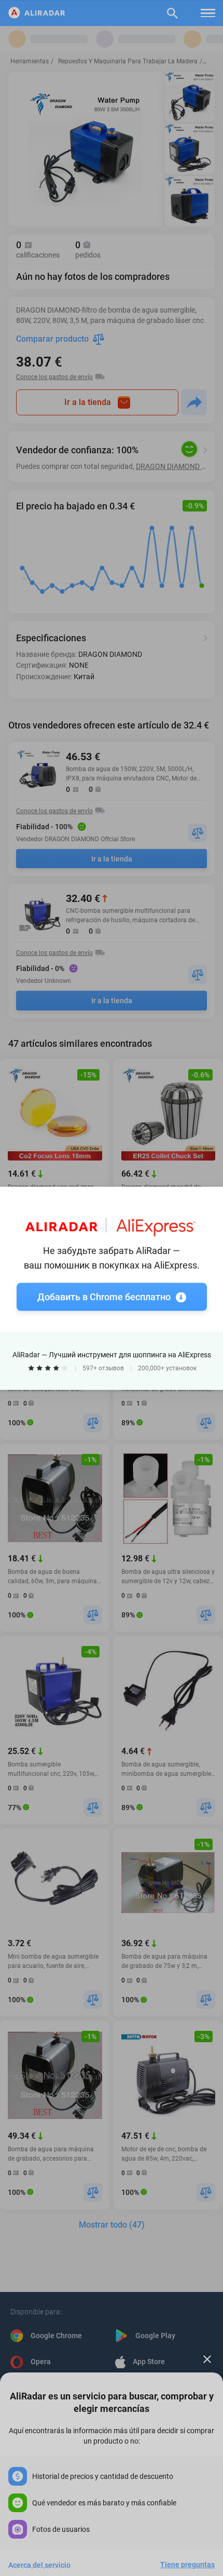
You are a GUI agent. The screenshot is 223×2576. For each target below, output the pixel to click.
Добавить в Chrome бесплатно (104, 1296)
